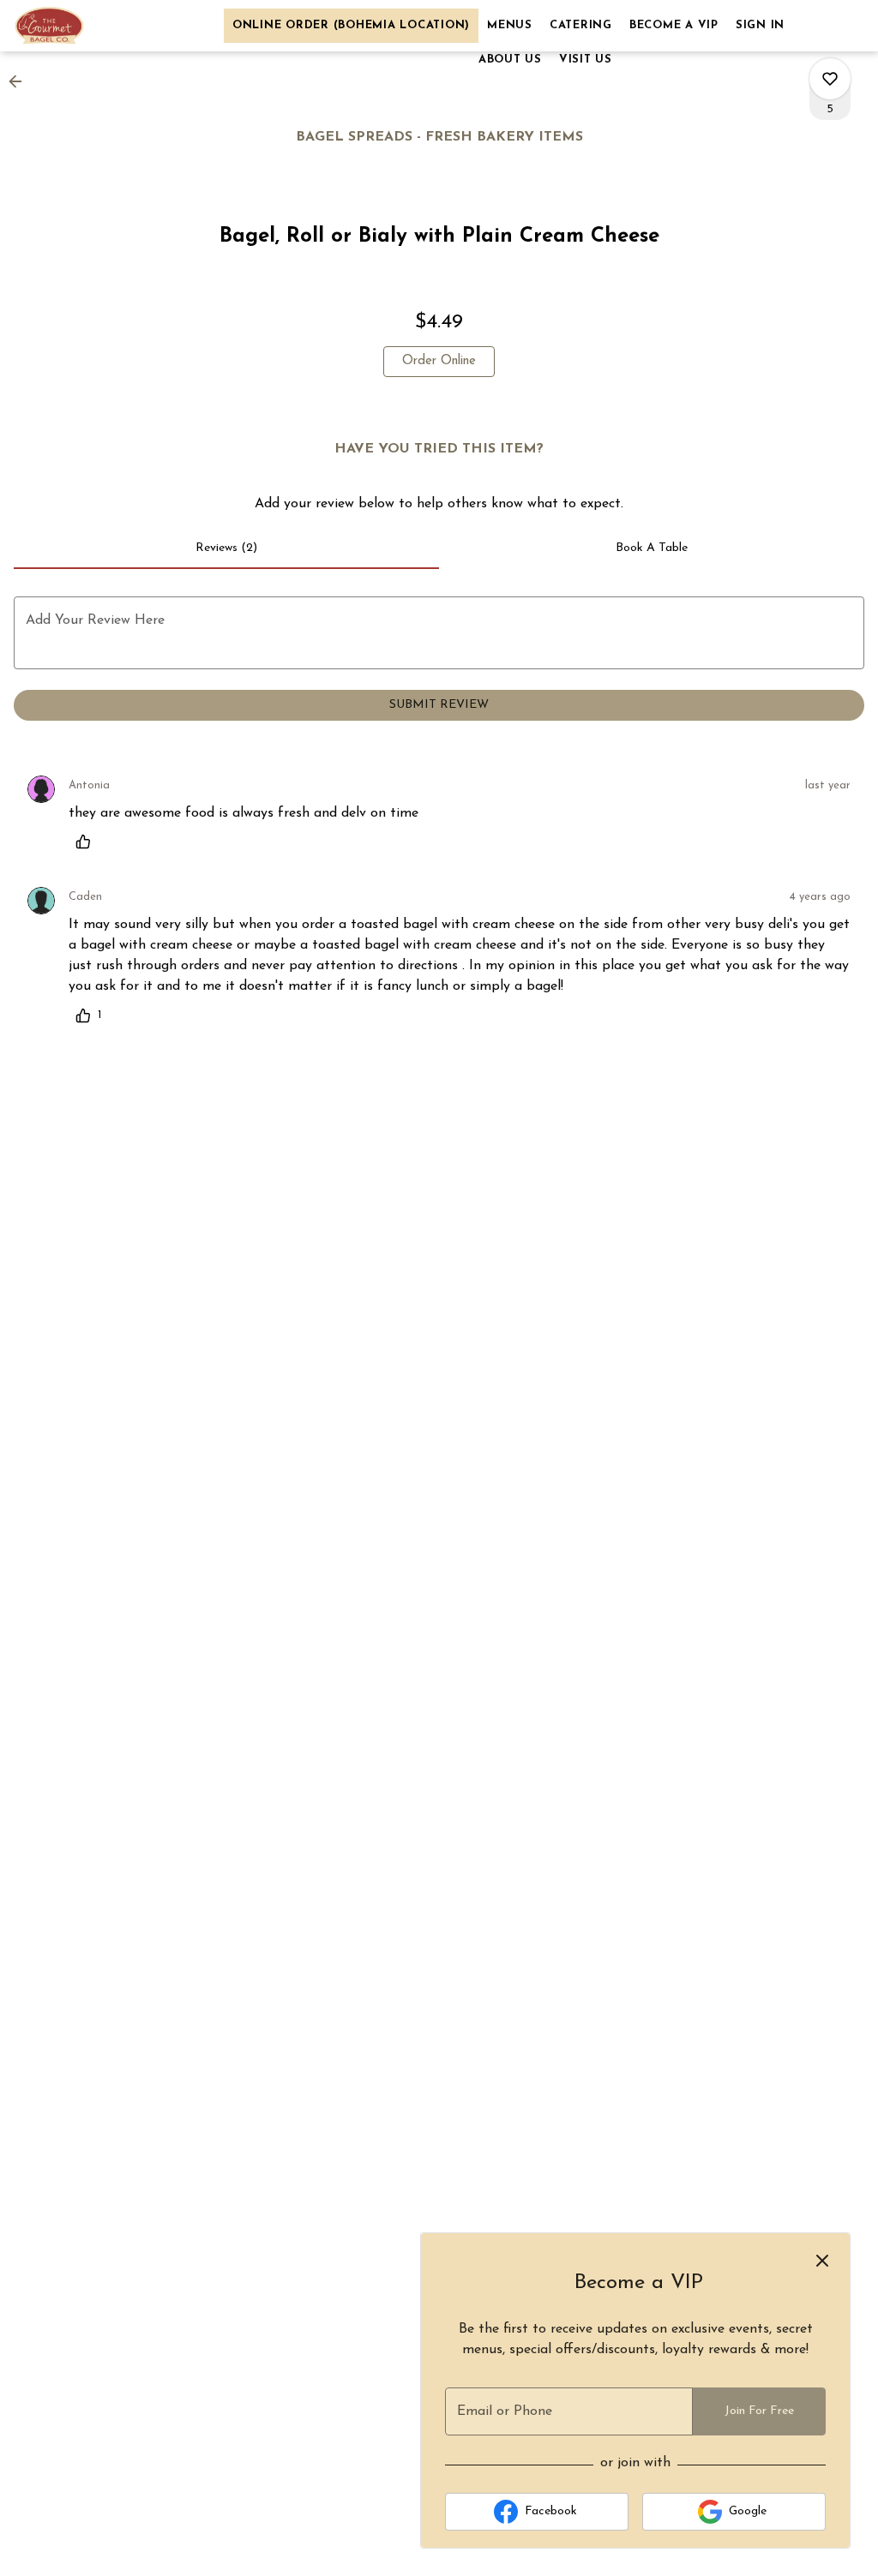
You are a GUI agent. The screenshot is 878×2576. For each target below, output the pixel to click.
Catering (581, 25)
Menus (510, 25)
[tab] (226, 548)
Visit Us (586, 60)
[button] (21, 81)
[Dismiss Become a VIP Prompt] (822, 2261)
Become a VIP (674, 25)
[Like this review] (87, 842)
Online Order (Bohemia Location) (351, 25)
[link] (439, 362)
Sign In (760, 25)
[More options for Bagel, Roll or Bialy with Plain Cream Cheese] (830, 79)
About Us (510, 60)
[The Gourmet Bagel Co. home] (91, 26)
